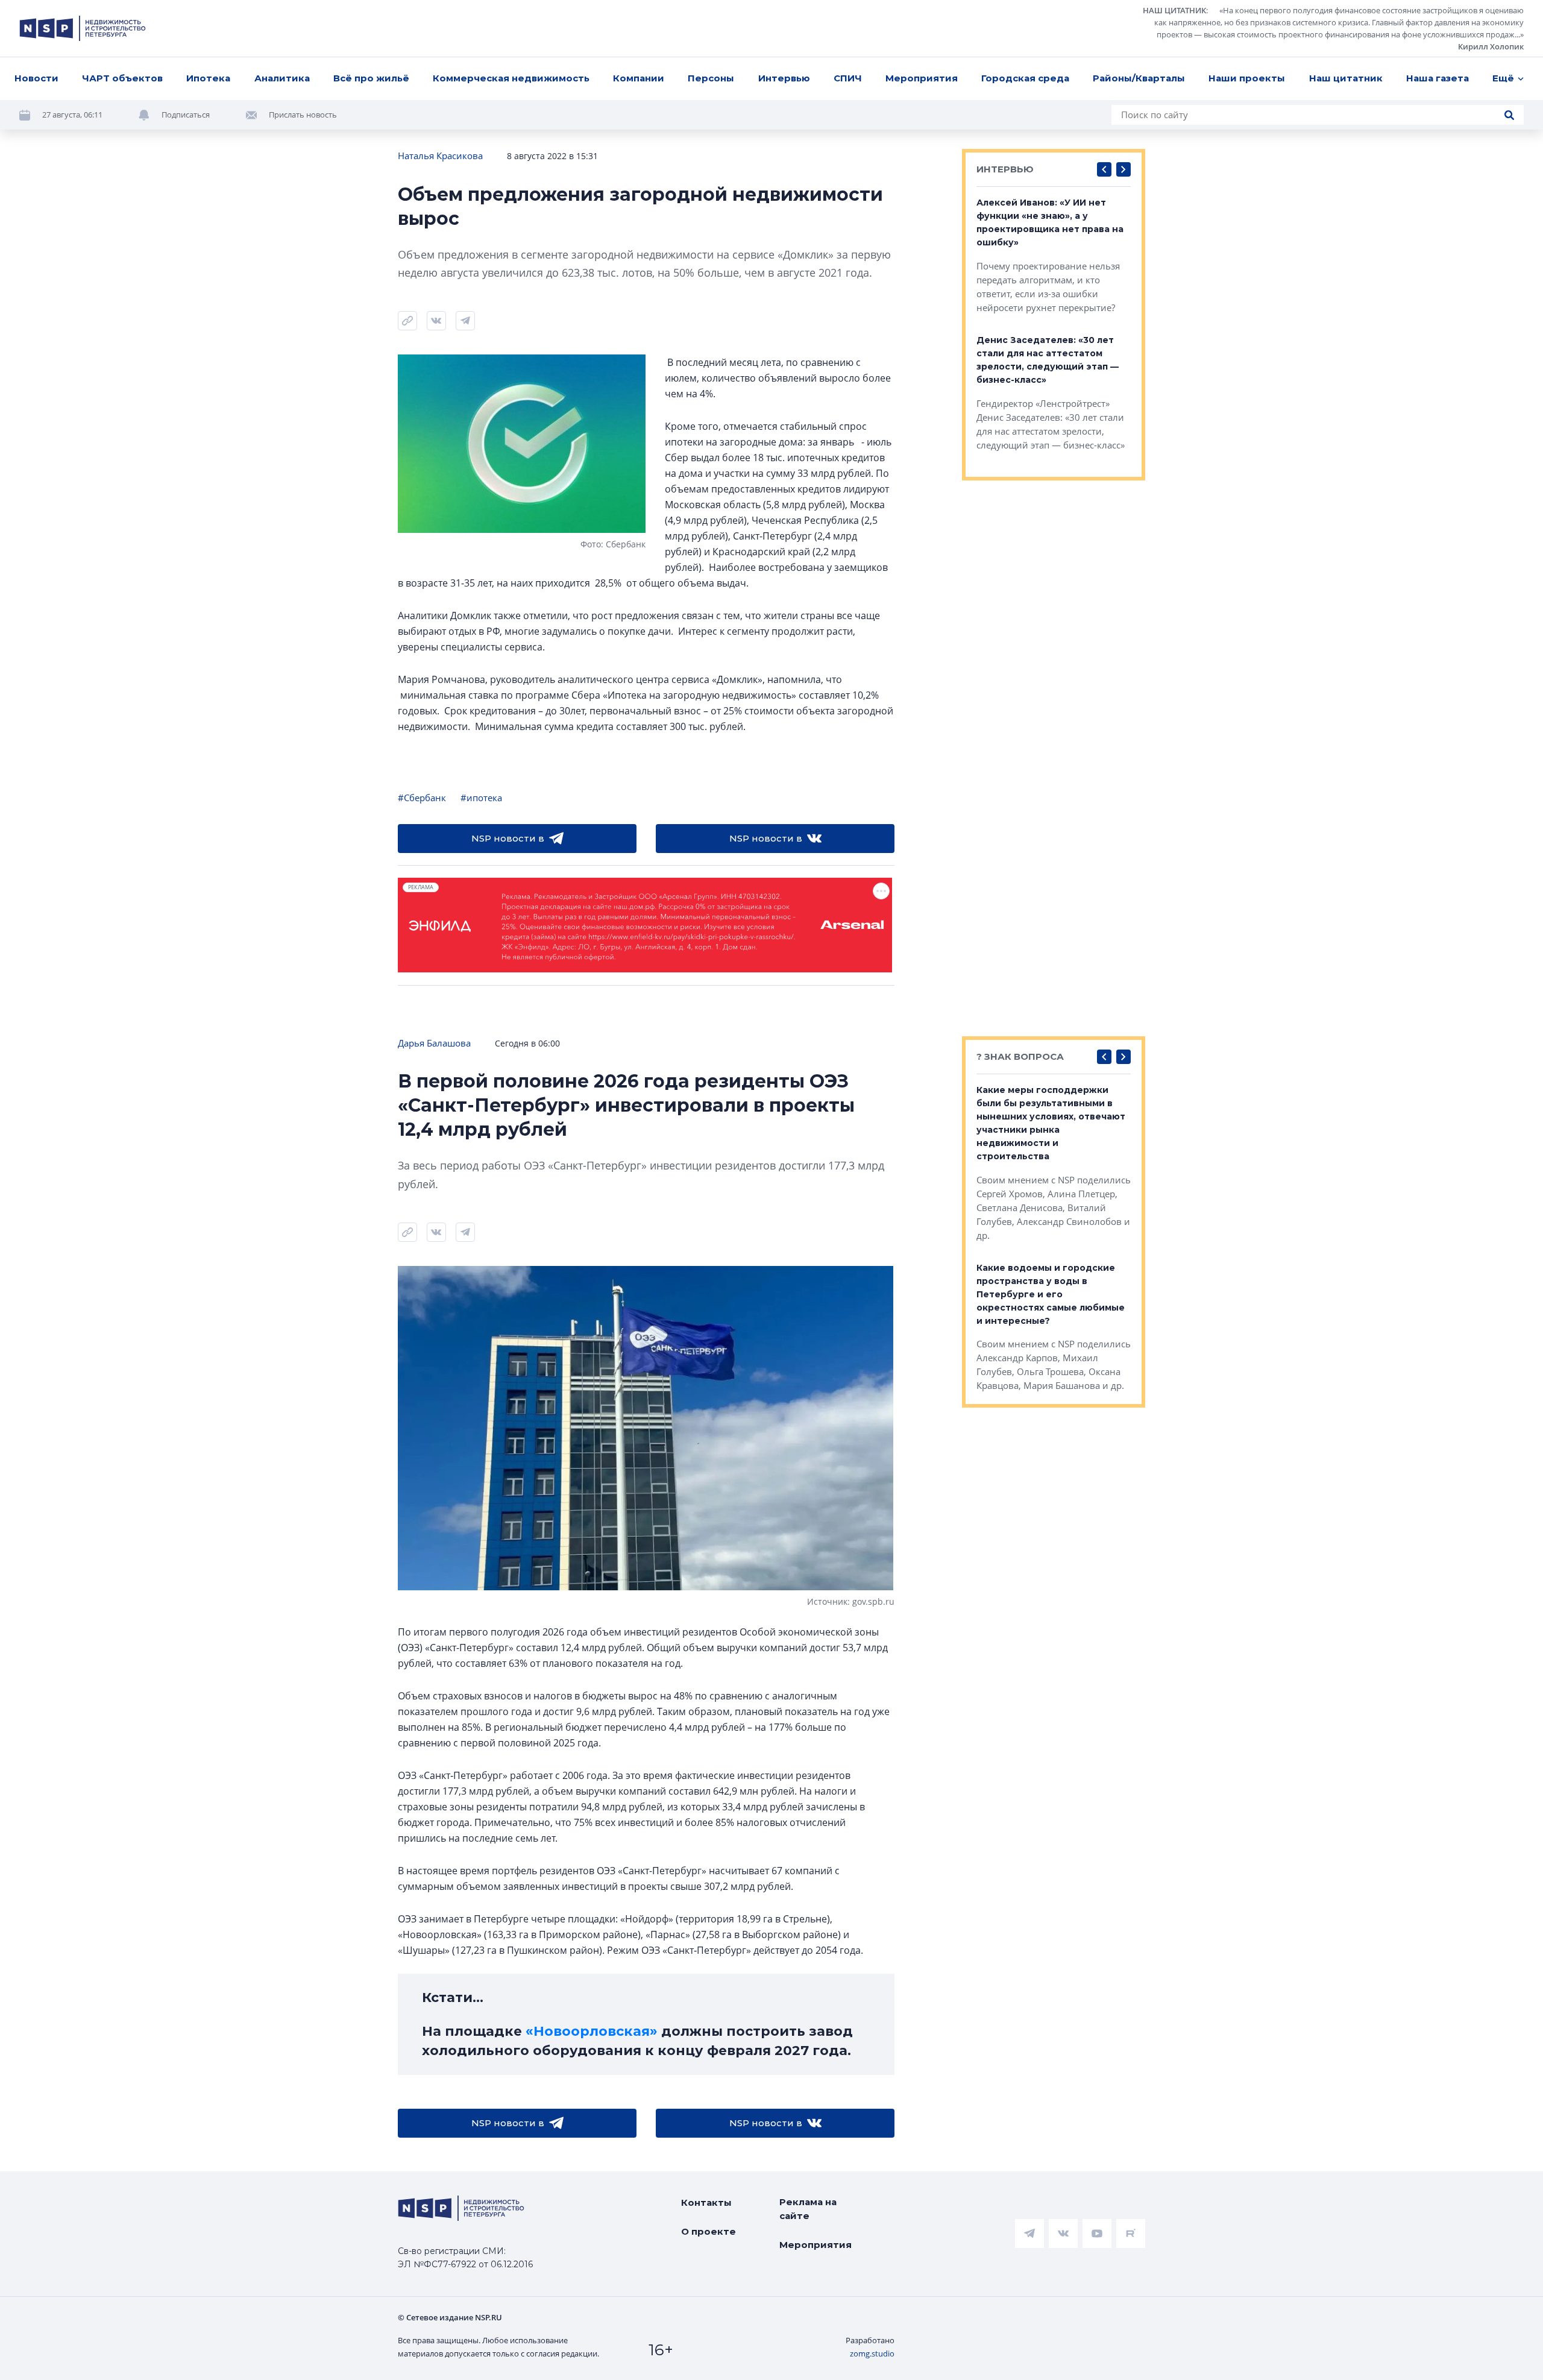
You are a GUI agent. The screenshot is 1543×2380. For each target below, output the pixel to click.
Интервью (784, 78)
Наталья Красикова (440, 156)
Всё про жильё (371, 78)
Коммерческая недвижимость (511, 78)
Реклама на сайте (808, 2209)
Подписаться (186, 115)
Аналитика (282, 78)
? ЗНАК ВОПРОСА (1020, 1056)
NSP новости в (508, 838)
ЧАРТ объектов (122, 78)
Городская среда (1025, 78)
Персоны (711, 78)
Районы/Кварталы (1139, 78)
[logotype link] (83, 28)
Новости (36, 78)
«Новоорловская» (592, 2031)
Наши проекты (1247, 78)
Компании (639, 78)
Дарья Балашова (434, 1043)
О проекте (709, 2231)
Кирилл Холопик (1491, 46)
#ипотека (481, 798)
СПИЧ (848, 78)
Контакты (706, 2202)
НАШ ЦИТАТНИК (1174, 10)
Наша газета (1438, 78)
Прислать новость (303, 115)
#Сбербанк (422, 798)
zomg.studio (872, 2353)
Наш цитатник (1346, 78)
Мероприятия (922, 78)
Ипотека (208, 78)
